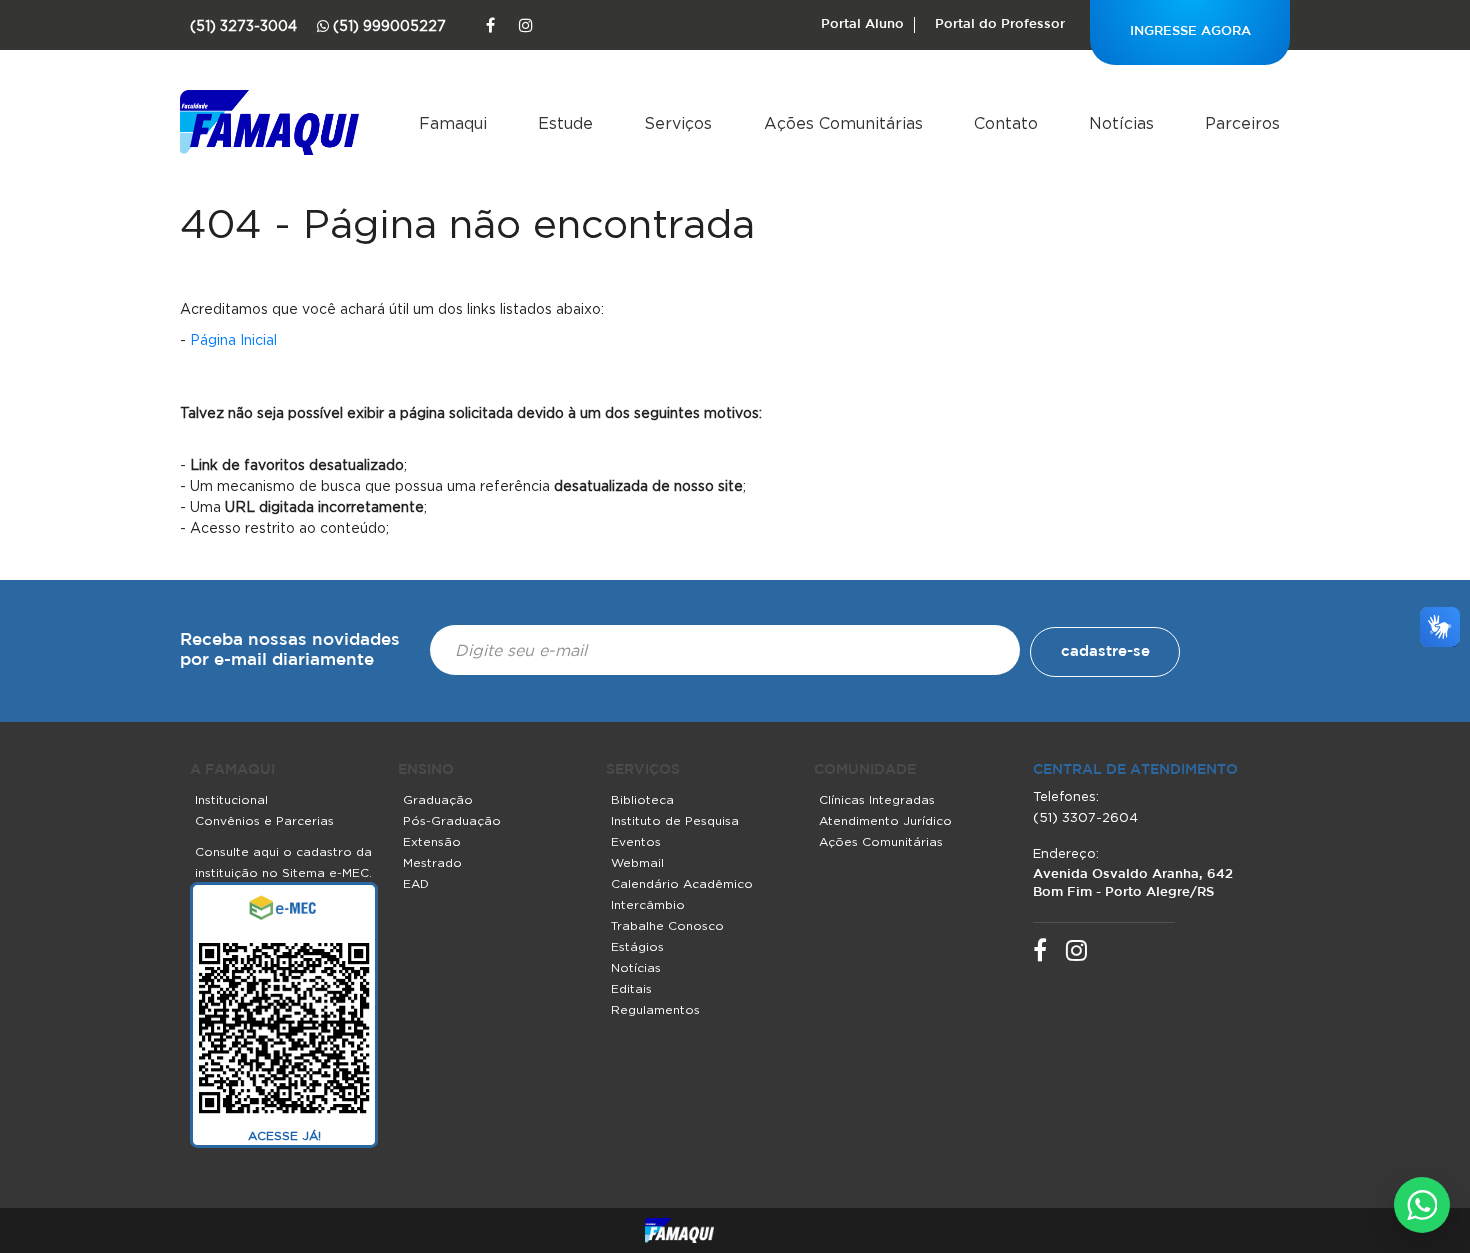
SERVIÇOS (643, 770)
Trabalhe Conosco (667, 925)
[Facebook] (490, 25)
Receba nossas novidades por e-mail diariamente (290, 650)
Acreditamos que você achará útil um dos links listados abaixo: (392, 308)
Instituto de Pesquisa (675, 820)
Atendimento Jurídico (885, 820)
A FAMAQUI (232, 770)
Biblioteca (642, 799)
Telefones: (1066, 796)
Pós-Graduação (452, 820)
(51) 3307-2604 (1085, 817)
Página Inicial (233, 339)
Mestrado (432, 862)
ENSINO (426, 770)
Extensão (432, 841)
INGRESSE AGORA (1190, 31)
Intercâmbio (648, 904)
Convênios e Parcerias (264, 820)
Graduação (438, 799)
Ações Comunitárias (843, 123)
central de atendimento (1135, 770)
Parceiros (1242, 123)
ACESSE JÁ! (284, 1135)
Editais (631, 988)
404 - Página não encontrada (467, 223)
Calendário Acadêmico (682, 883)
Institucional (231, 799)
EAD (416, 883)
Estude (565, 123)
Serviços (678, 123)
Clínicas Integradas (877, 799)
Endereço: (1066, 853)
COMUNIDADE (865, 770)
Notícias (1121, 123)
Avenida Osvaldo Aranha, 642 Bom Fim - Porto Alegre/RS (1133, 883)
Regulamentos (655, 1009)
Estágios (637, 946)
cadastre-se (1105, 651)
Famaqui (453, 123)
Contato (1006, 123)
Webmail (637, 862)
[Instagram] (526, 25)
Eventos (636, 841)
